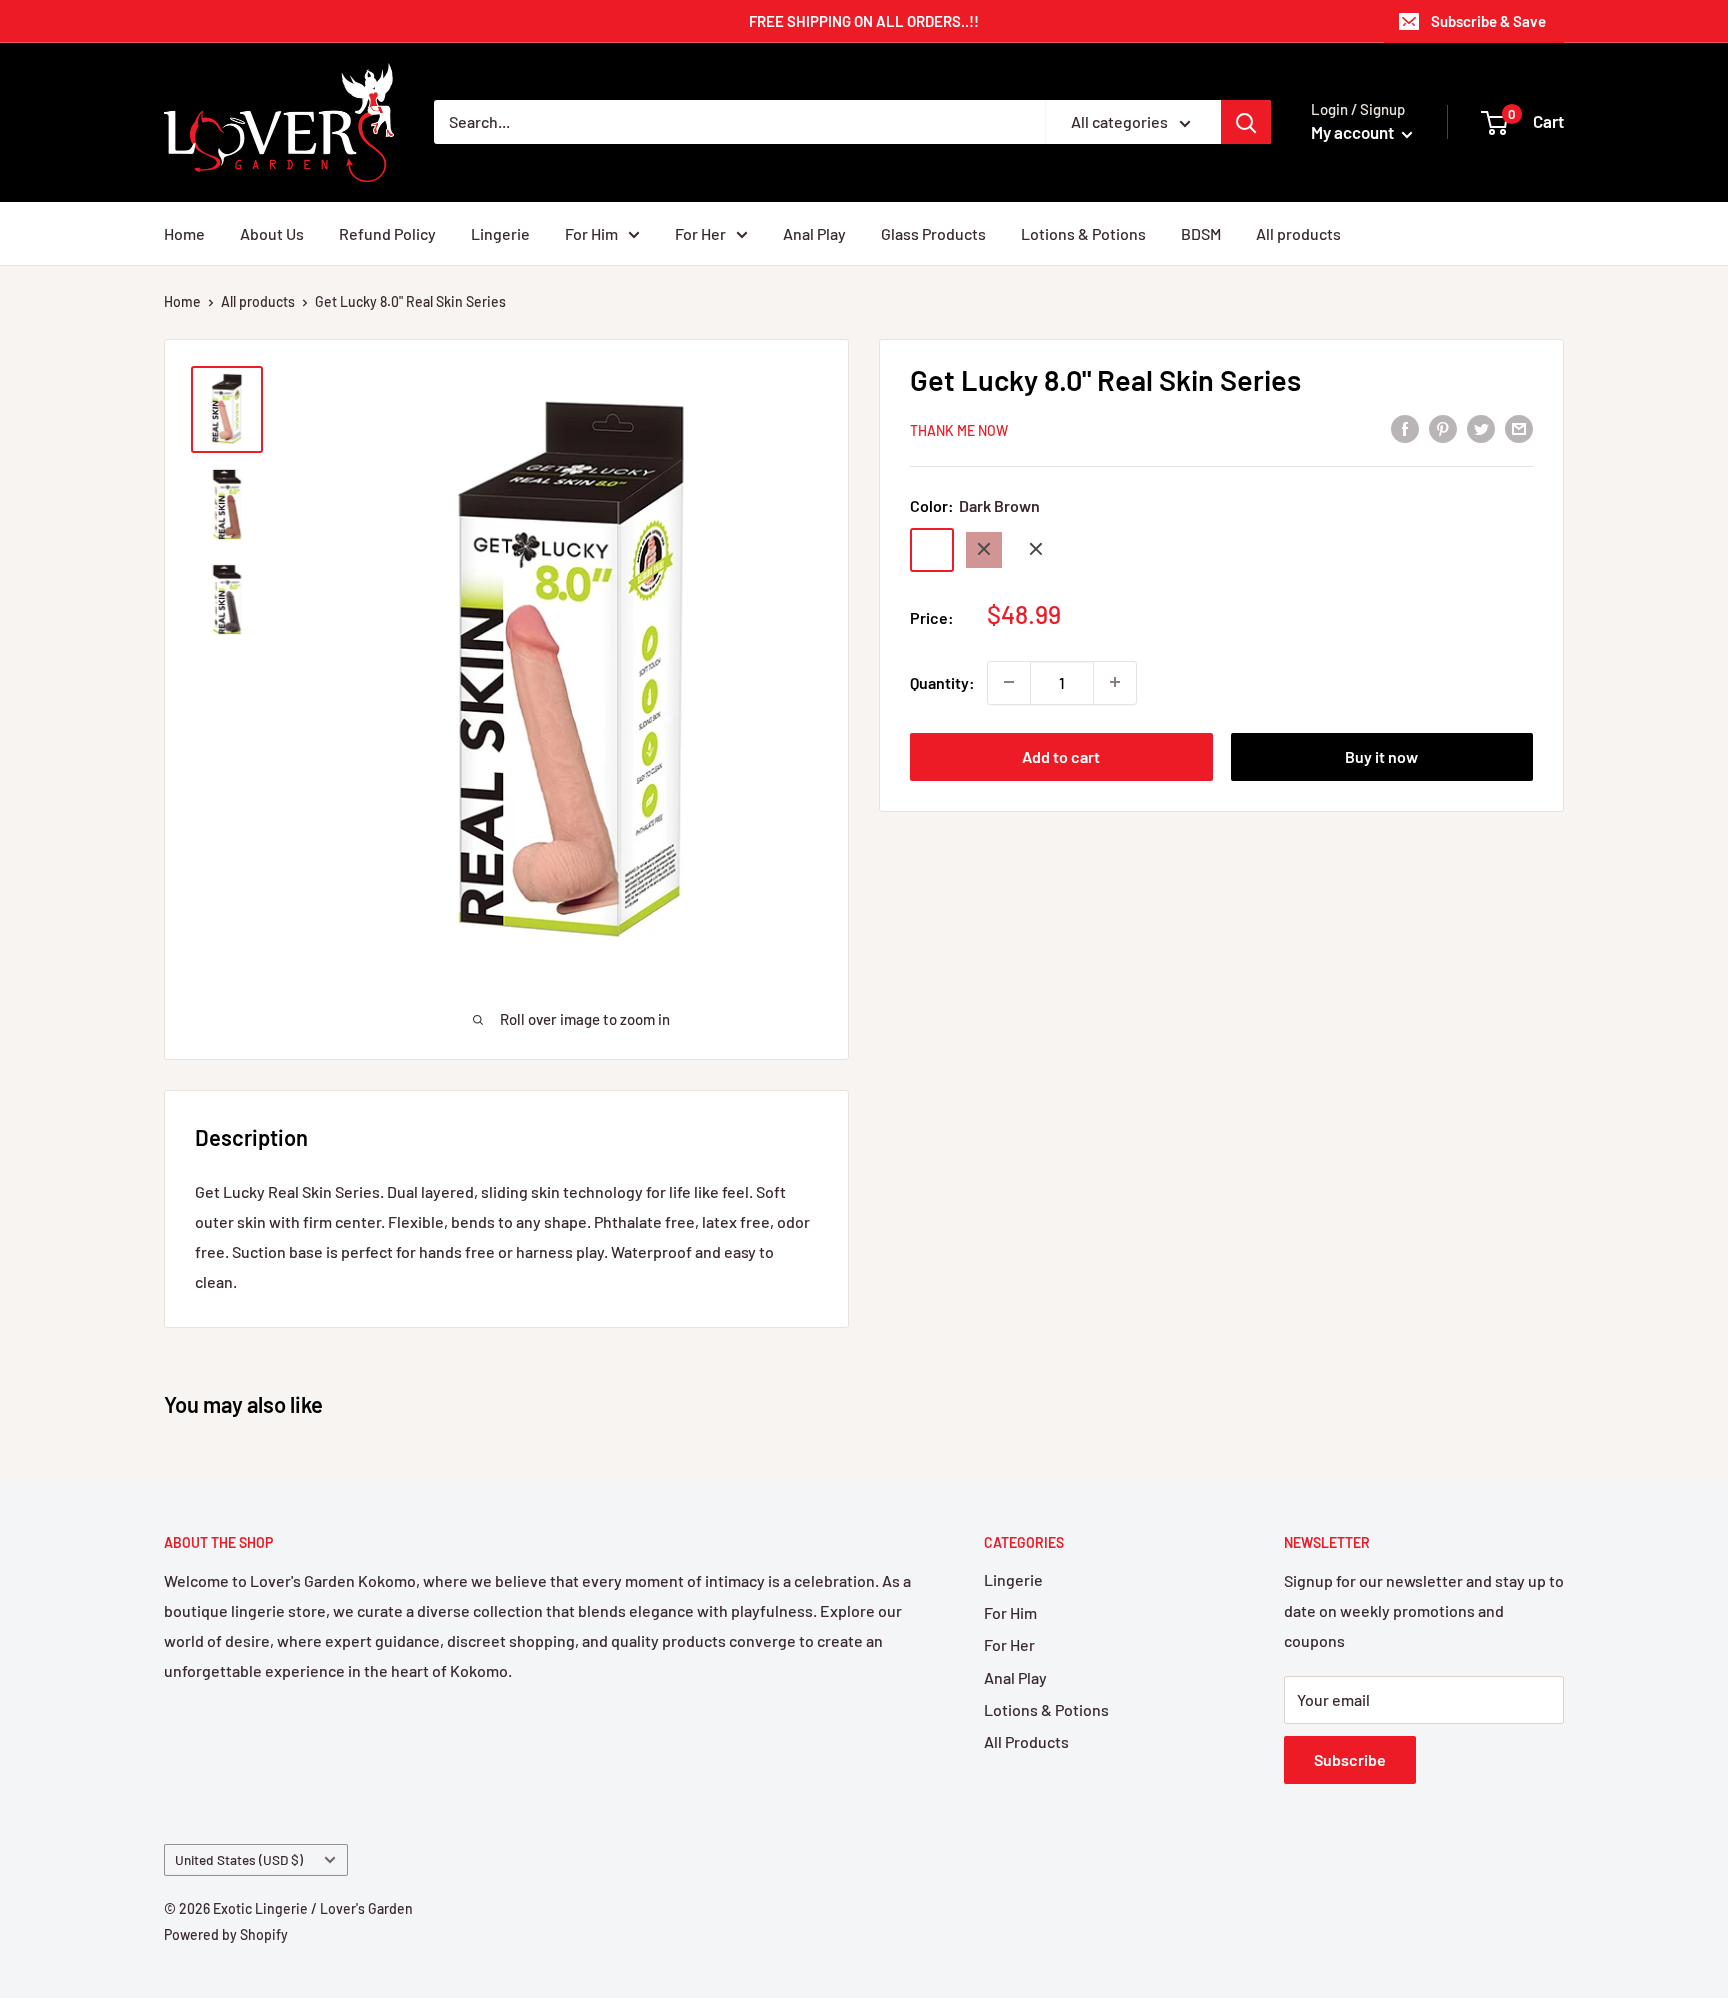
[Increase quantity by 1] (1115, 682)
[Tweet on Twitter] (1481, 427)
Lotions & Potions (1083, 233)
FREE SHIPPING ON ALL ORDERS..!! (864, 21)
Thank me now (959, 429)
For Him (591, 233)
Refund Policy (387, 233)
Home (184, 233)
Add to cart (1061, 755)
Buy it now (1381, 755)
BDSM (1201, 233)
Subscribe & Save (1488, 21)
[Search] (1246, 122)
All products (1298, 233)
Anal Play (814, 233)
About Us (272, 233)
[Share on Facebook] (1405, 427)
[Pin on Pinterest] (1443, 427)
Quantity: (942, 681)
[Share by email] (1519, 427)
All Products (1026, 1741)
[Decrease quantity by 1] (1009, 682)
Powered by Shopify (226, 1934)
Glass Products (933, 233)
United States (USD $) (239, 1859)
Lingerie (500, 233)
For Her (700, 233)
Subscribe (1350, 1759)
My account (1354, 132)
